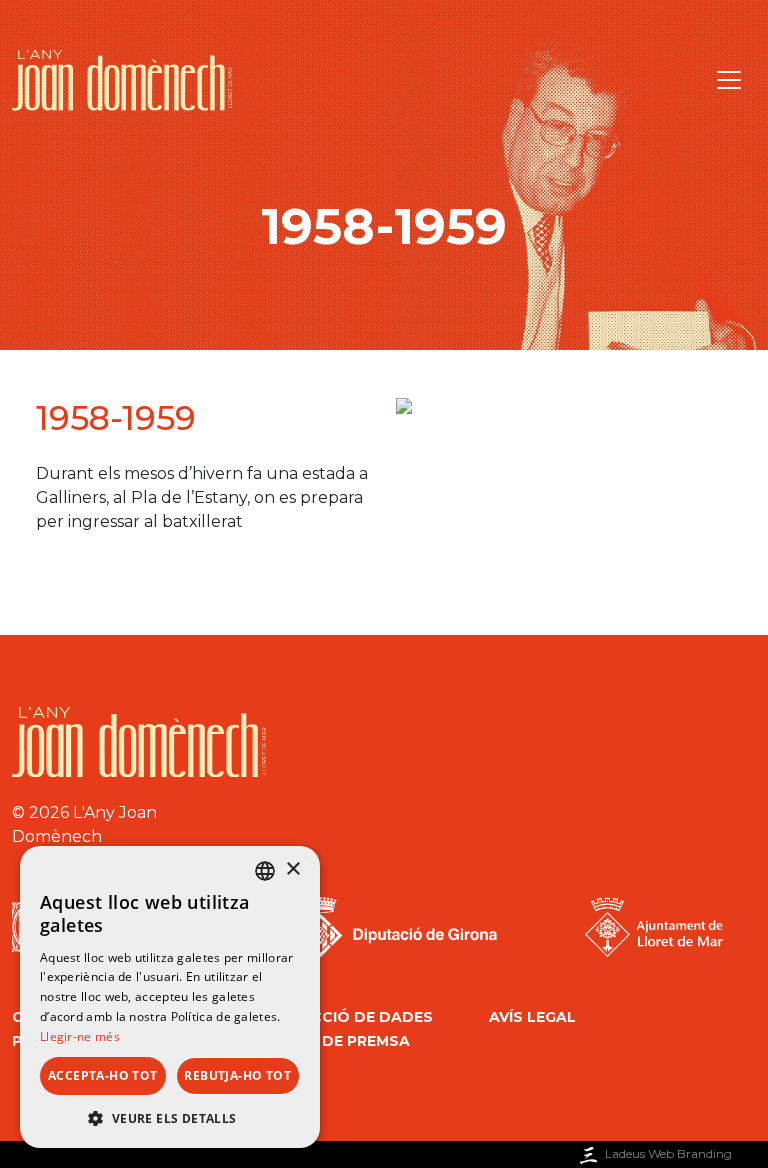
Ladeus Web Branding (668, 1153)
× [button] (292, 869)
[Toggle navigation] (729, 80)
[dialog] (170, 997)
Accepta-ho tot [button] (103, 1075)
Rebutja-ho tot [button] (237, 1075)
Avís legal (532, 1017)
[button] (170, 1118)
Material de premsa (325, 1041)
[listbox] (265, 871)
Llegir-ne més (80, 1036)
